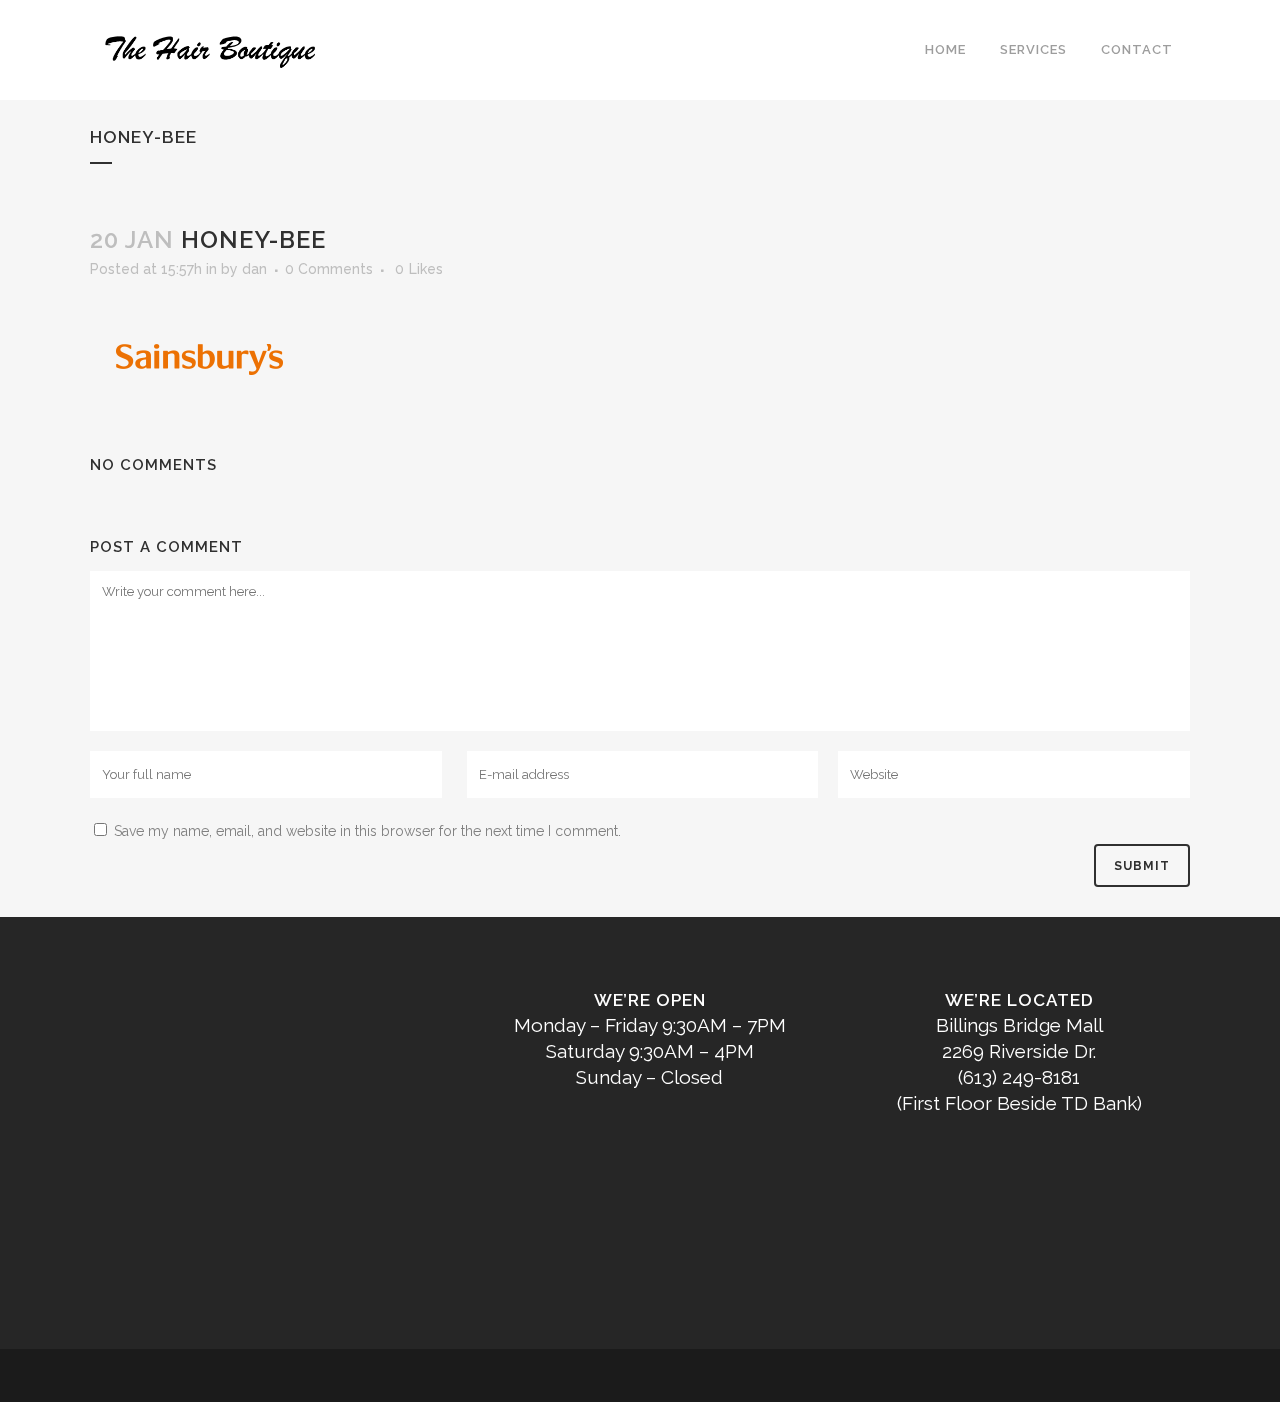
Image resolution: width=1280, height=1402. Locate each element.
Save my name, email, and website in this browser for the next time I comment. (367, 831)
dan (254, 269)
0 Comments (329, 269)
